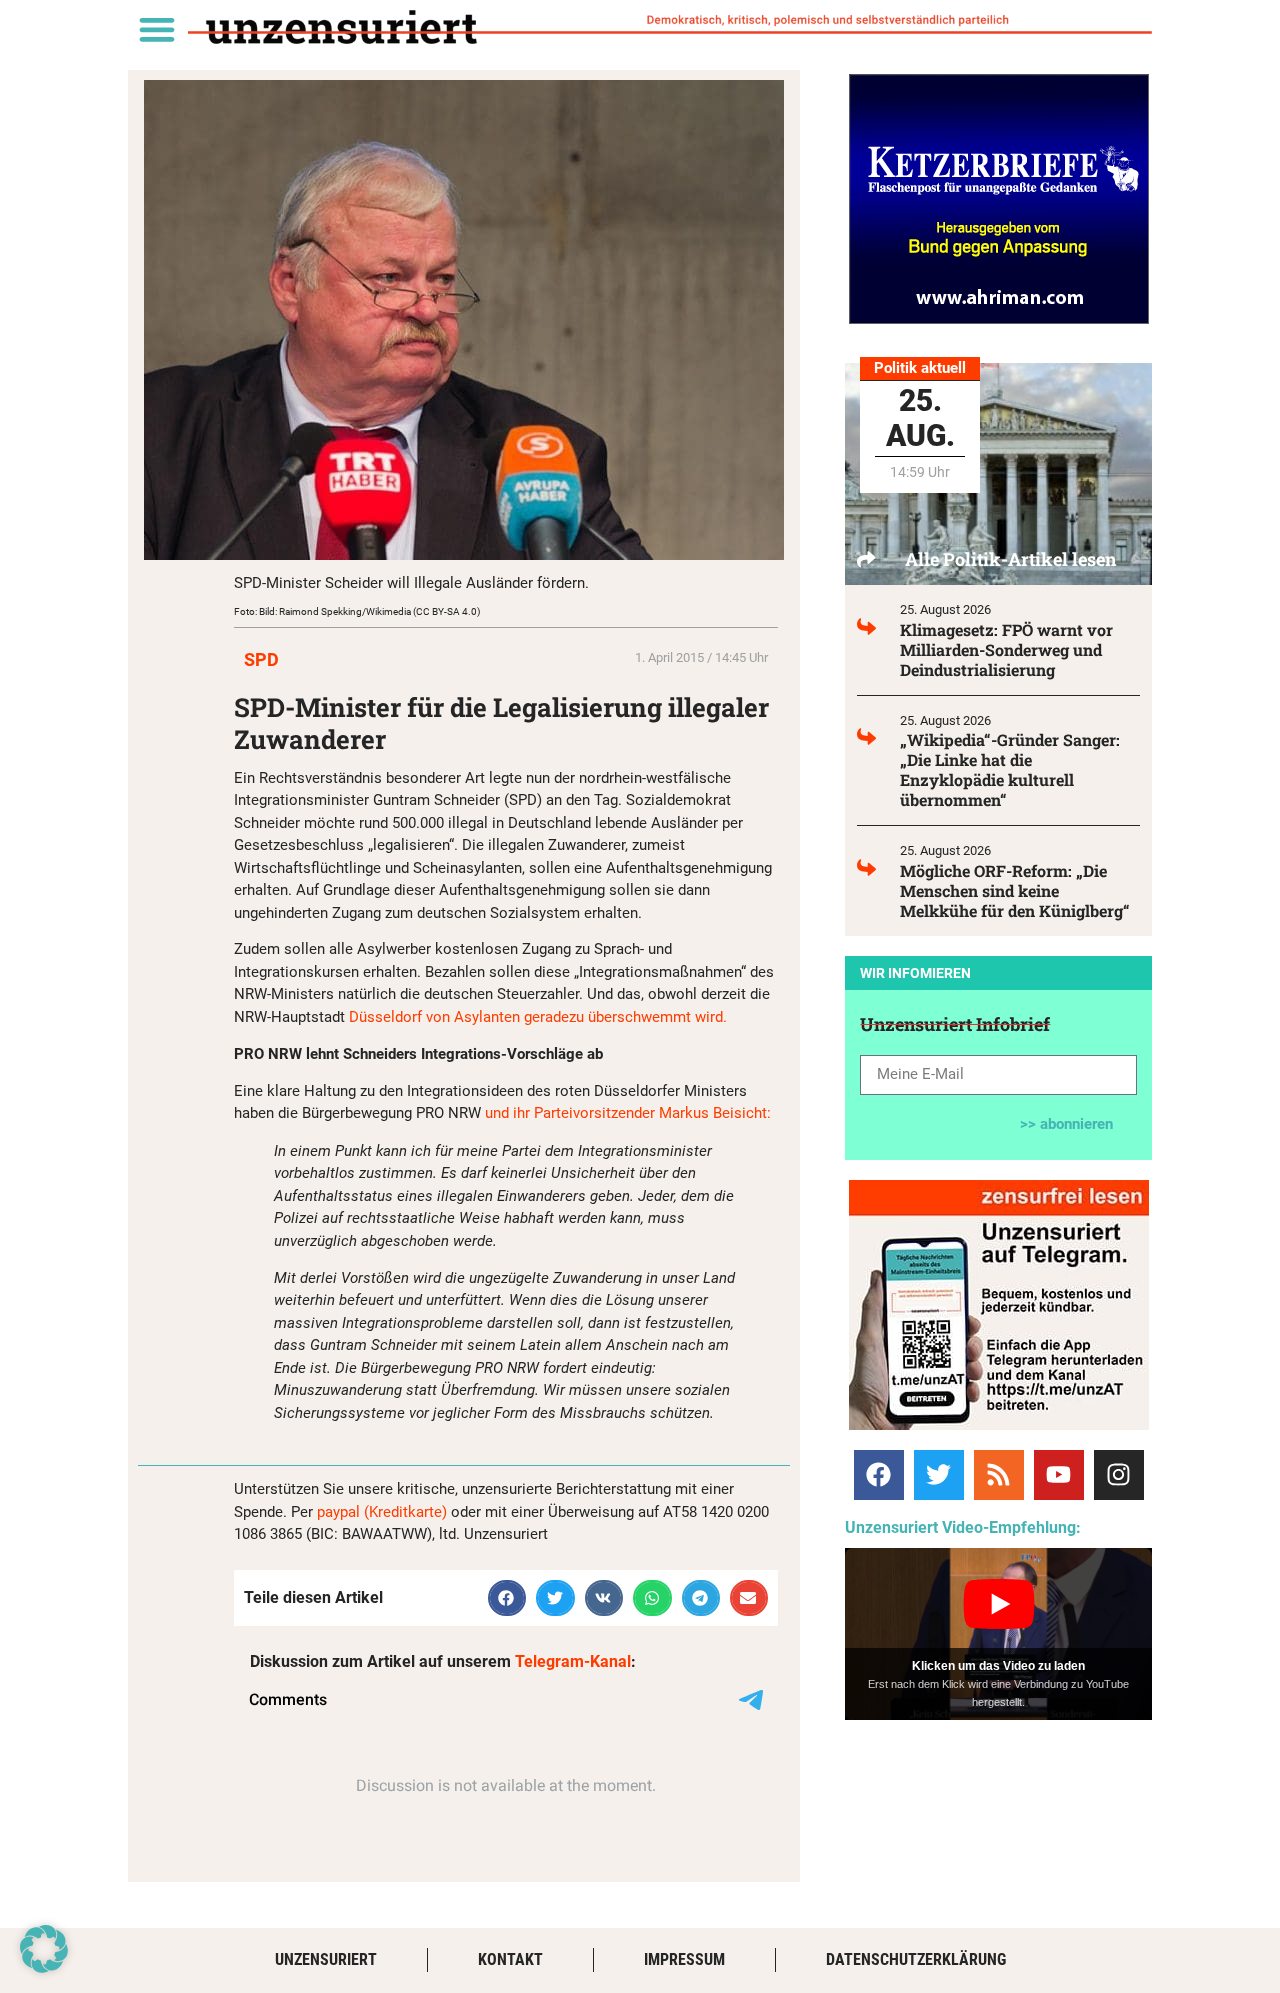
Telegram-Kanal (573, 1661)
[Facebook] (879, 1475)
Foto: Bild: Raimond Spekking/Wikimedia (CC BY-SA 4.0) (357, 611)
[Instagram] (1119, 1475)
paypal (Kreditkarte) (382, 1512)
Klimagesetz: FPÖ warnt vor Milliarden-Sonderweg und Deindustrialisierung (1006, 649)
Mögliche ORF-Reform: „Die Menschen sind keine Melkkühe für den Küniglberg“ (1015, 890)
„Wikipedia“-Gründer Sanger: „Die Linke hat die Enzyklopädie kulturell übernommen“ (1010, 769)
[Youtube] (1059, 1475)
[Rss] (999, 1475)
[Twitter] (939, 1475)
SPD (261, 659)
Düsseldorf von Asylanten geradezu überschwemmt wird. (540, 1017)
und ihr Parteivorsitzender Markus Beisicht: (628, 1113)
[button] (156, 28)
